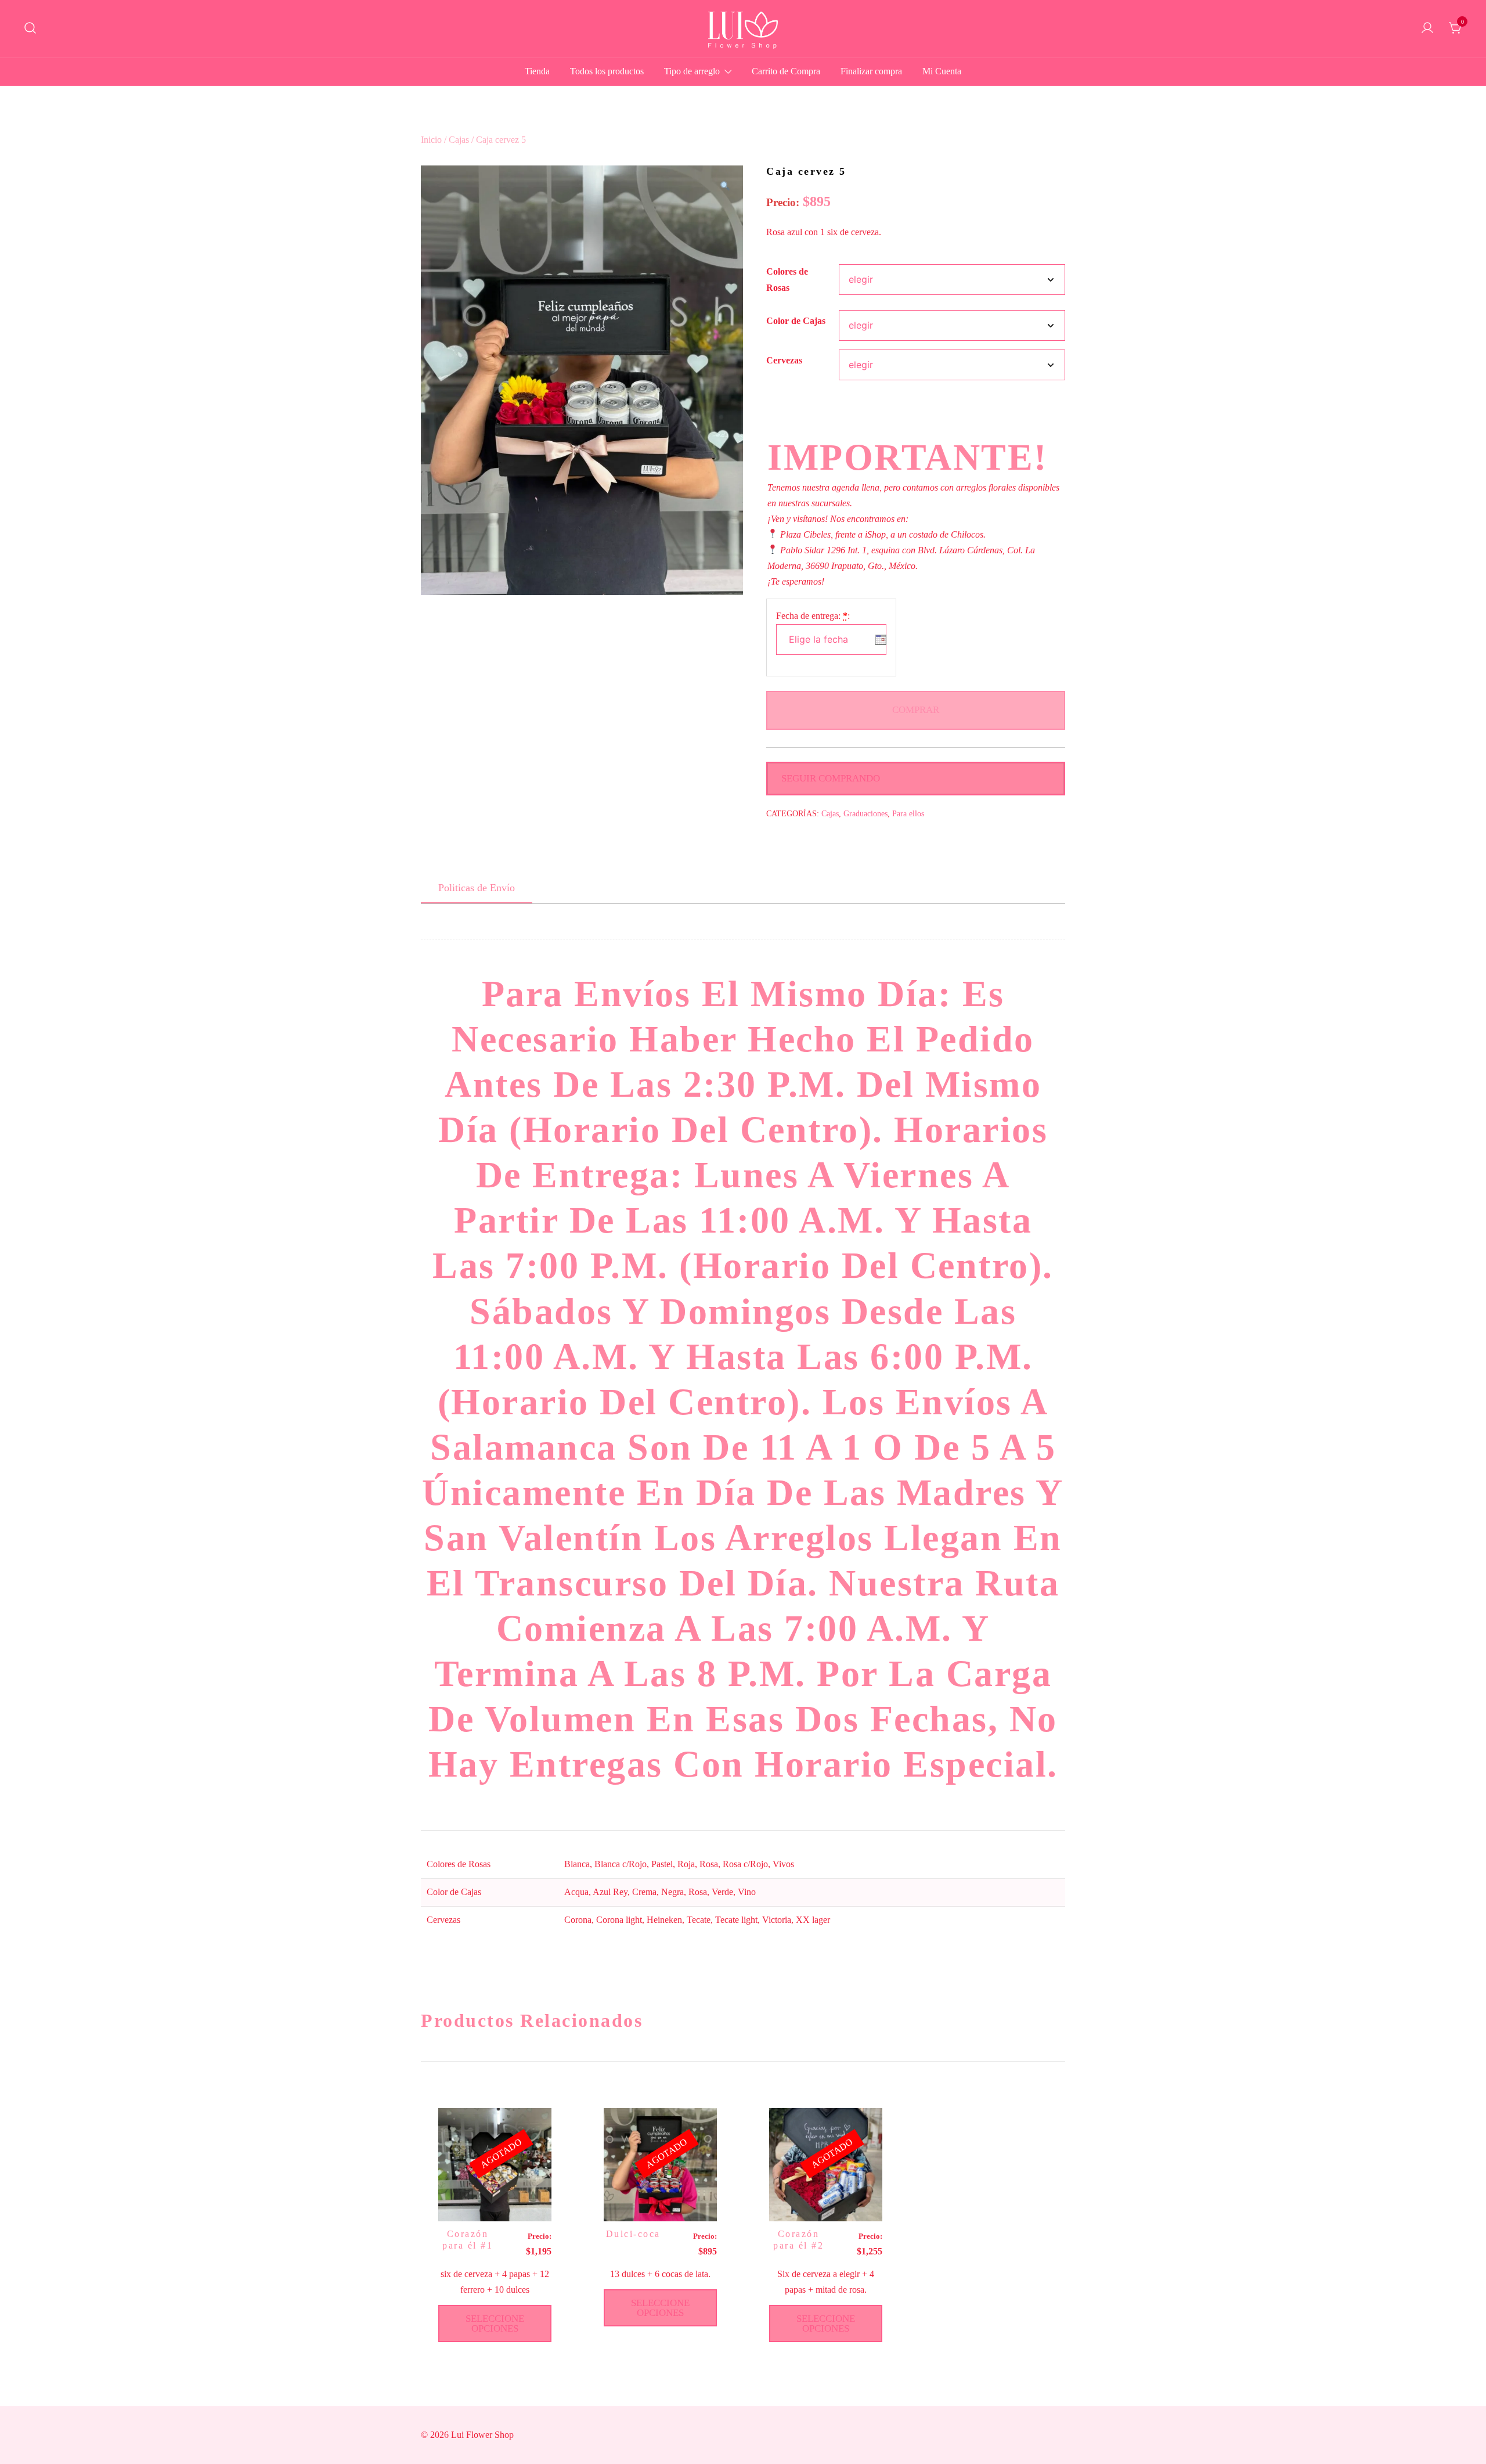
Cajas (459, 140)
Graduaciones (865, 814)
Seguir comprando (831, 778)
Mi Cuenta (942, 71)
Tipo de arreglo (692, 71)
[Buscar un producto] (30, 29)
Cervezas (784, 360)
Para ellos (908, 814)
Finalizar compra (871, 71)
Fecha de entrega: (813, 616)
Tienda (537, 71)
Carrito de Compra (786, 71)
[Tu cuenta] (1427, 29)
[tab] (477, 888)
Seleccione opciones (495, 2323)
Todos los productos (607, 71)
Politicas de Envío (477, 888)
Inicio (431, 140)
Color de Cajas (796, 321)
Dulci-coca (633, 2234)
